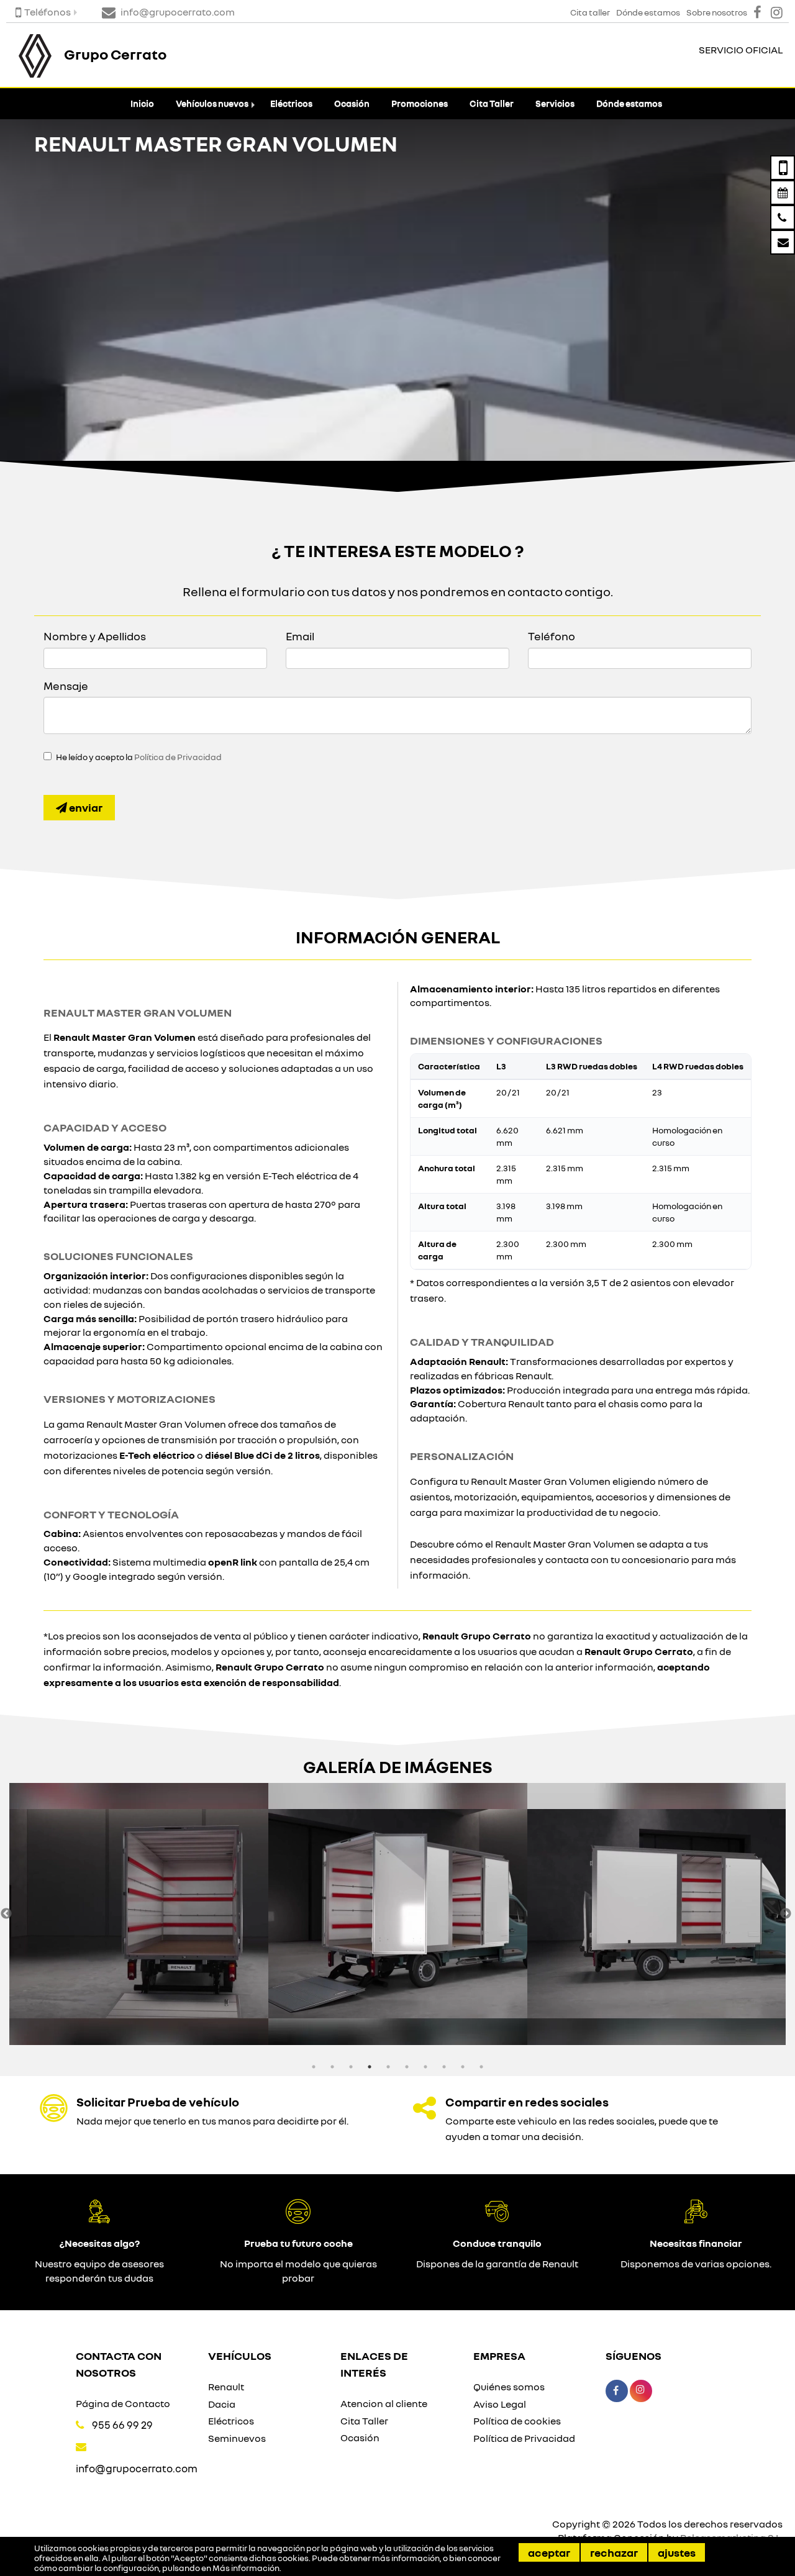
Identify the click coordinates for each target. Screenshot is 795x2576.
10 (481, 2067)
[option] (139, 1914)
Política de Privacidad (178, 757)
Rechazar (614, 2552)
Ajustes (677, 2552)
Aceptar (549, 2552)
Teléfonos (48, 12)
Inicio (142, 103)
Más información (246, 2568)
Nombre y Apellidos (95, 636)
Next (786, 1914)
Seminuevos (237, 2438)
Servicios (555, 103)
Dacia (222, 2404)
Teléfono (552, 636)
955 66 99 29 (122, 2425)
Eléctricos (291, 103)
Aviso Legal (500, 2404)
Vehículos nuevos (212, 103)
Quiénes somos (509, 2387)
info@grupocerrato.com (137, 2468)
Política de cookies (517, 2421)
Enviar (85, 807)
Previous (6, 1914)
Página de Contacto (123, 2403)
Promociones (420, 103)
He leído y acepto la (139, 757)
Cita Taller (492, 103)
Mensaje (66, 686)
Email (300, 636)
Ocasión (352, 103)
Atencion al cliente (384, 2403)
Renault (226, 2387)
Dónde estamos (629, 103)
